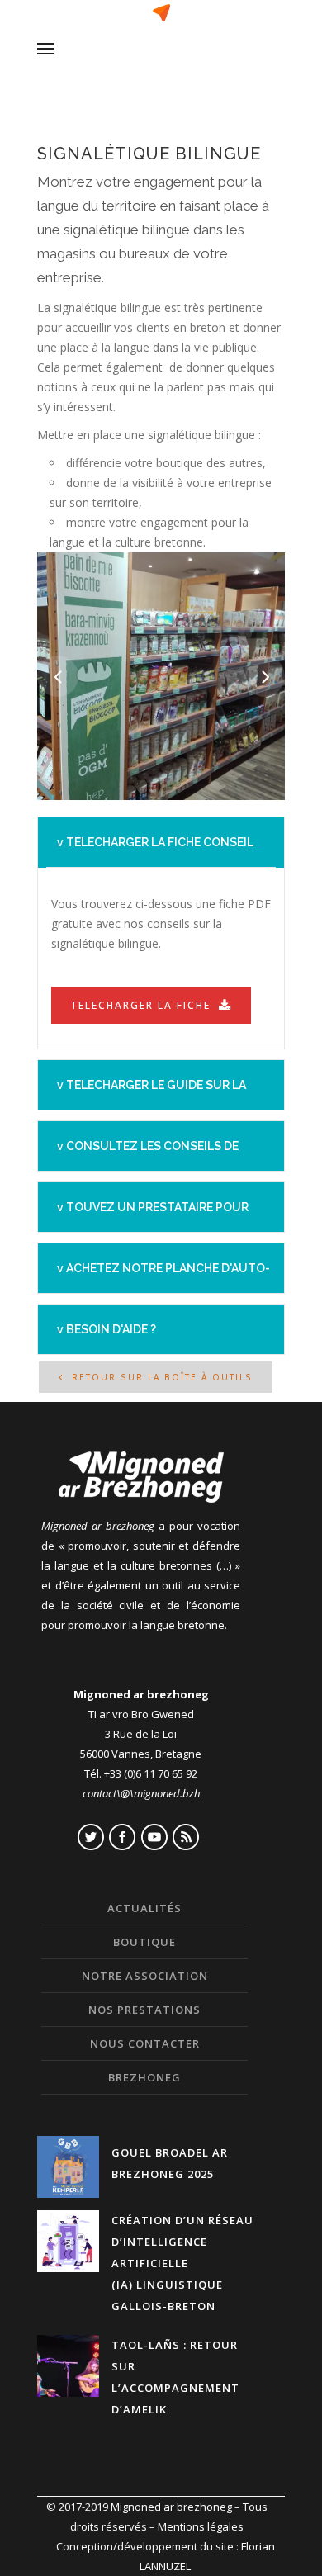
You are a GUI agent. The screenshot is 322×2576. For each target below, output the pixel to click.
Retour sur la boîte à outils (162, 1377)
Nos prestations (144, 2010)
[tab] (161, 842)
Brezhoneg (144, 2077)
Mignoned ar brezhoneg (171, 2507)
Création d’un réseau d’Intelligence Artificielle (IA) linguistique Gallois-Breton (182, 2263)
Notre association (145, 1976)
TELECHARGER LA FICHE (140, 1005)
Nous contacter (145, 2043)
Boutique (144, 1942)
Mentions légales (201, 2526)
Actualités (144, 1908)
